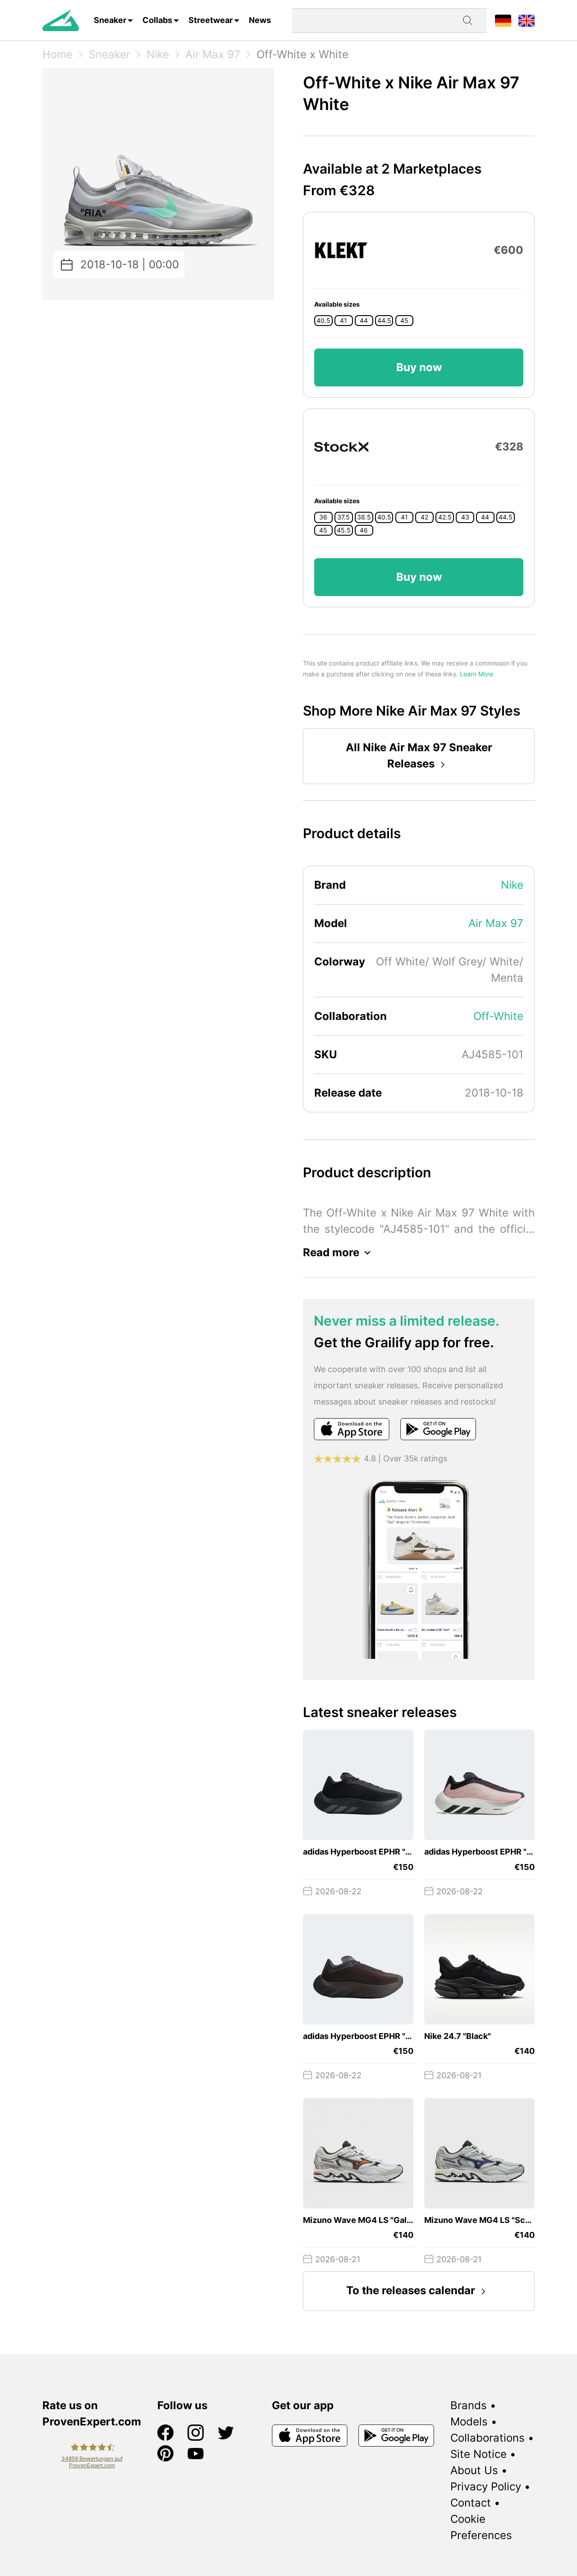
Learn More (476, 674)
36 (323, 517)
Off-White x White (302, 54)
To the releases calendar (411, 2290)
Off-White (498, 1016)
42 (424, 517)
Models (469, 2422)
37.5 (343, 517)
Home (57, 54)
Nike (158, 54)
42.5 (445, 517)
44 (364, 321)
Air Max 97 (213, 54)
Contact (471, 2503)
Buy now (419, 367)
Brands (469, 2405)
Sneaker (110, 20)
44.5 (384, 321)
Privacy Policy (486, 2486)
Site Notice (479, 2454)
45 (404, 321)
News (260, 20)
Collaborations (488, 2438)
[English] (527, 20)
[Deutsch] (503, 20)
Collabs (157, 20)
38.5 (364, 517)
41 (343, 321)
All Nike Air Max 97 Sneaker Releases (419, 755)
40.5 (323, 321)
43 (465, 517)
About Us (474, 2470)
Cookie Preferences (481, 2527)
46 (364, 530)
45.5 (344, 530)
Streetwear (211, 20)
